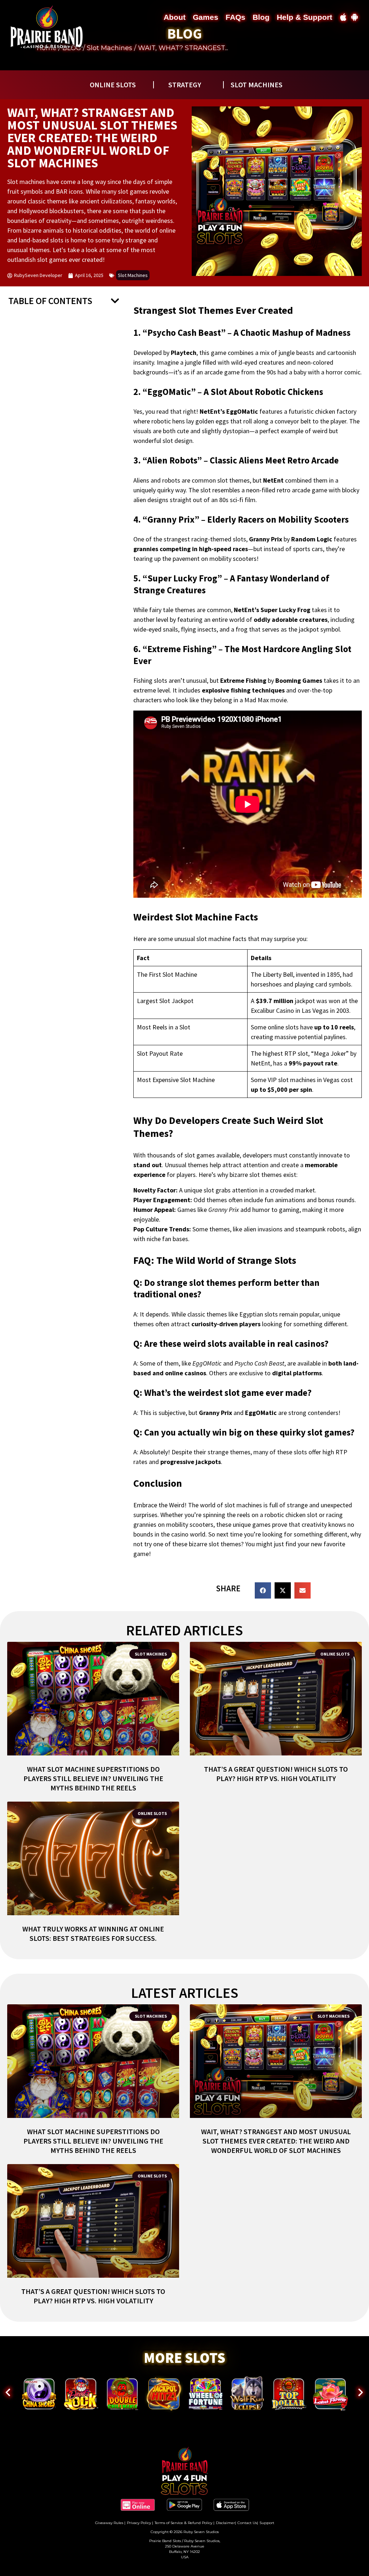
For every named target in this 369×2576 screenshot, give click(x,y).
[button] (115, 301)
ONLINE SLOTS (113, 85)
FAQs (235, 17)
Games (206, 17)
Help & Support (304, 17)
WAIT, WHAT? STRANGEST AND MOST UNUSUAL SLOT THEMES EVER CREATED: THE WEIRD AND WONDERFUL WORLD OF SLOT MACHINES (276, 2141)
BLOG (184, 34)
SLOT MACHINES (257, 85)
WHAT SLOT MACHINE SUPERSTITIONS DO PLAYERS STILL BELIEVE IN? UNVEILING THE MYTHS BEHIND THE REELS (93, 1778)
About (175, 17)
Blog (261, 17)
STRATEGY (185, 85)
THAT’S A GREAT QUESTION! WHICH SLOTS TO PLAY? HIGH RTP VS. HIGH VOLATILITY (276, 1774)
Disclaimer (225, 2523)
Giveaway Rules (109, 2523)
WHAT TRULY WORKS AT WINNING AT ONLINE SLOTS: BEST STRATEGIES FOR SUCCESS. (93, 1933)
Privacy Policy (139, 2523)
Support (267, 2523)
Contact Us (247, 2523)
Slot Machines (110, 48)
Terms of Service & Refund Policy (183, 2523)
